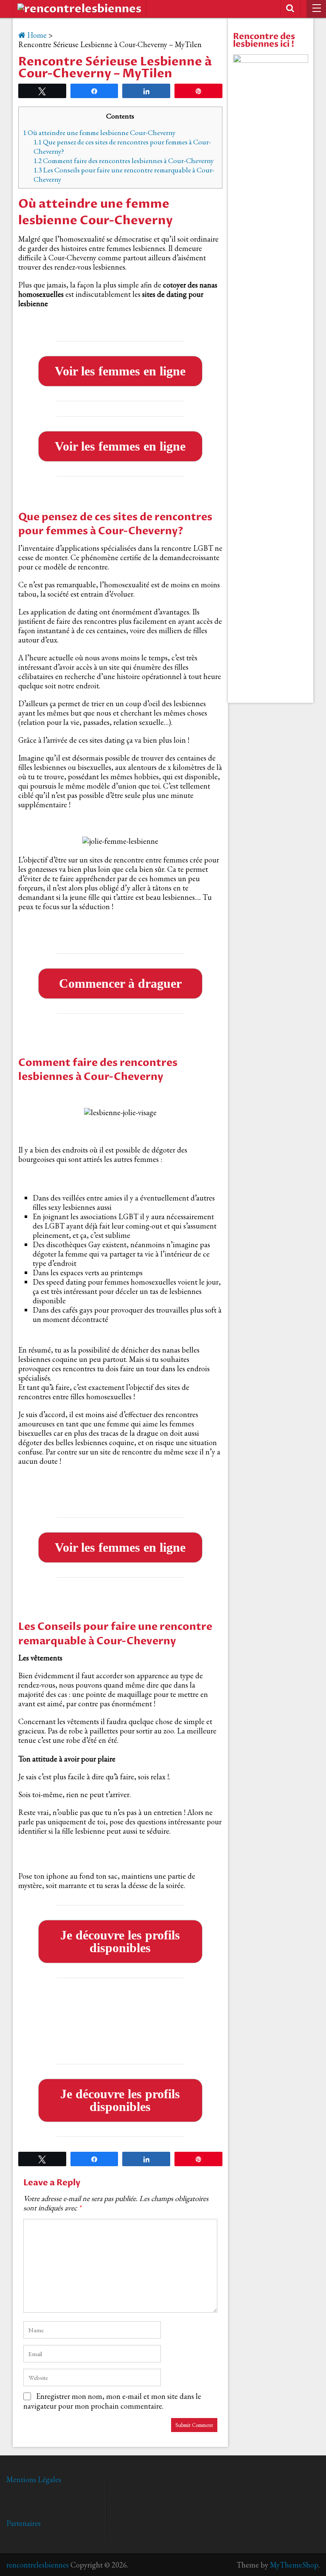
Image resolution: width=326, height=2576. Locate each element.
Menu (316, 9)
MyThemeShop (294, 2565)
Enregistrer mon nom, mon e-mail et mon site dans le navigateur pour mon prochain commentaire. (112, 2401)
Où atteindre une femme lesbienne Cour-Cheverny (99, 132)
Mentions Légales (34, 2479)
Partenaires (24, 2523)
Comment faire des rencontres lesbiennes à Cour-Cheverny (124, 161)
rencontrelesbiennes (38, 2565)
